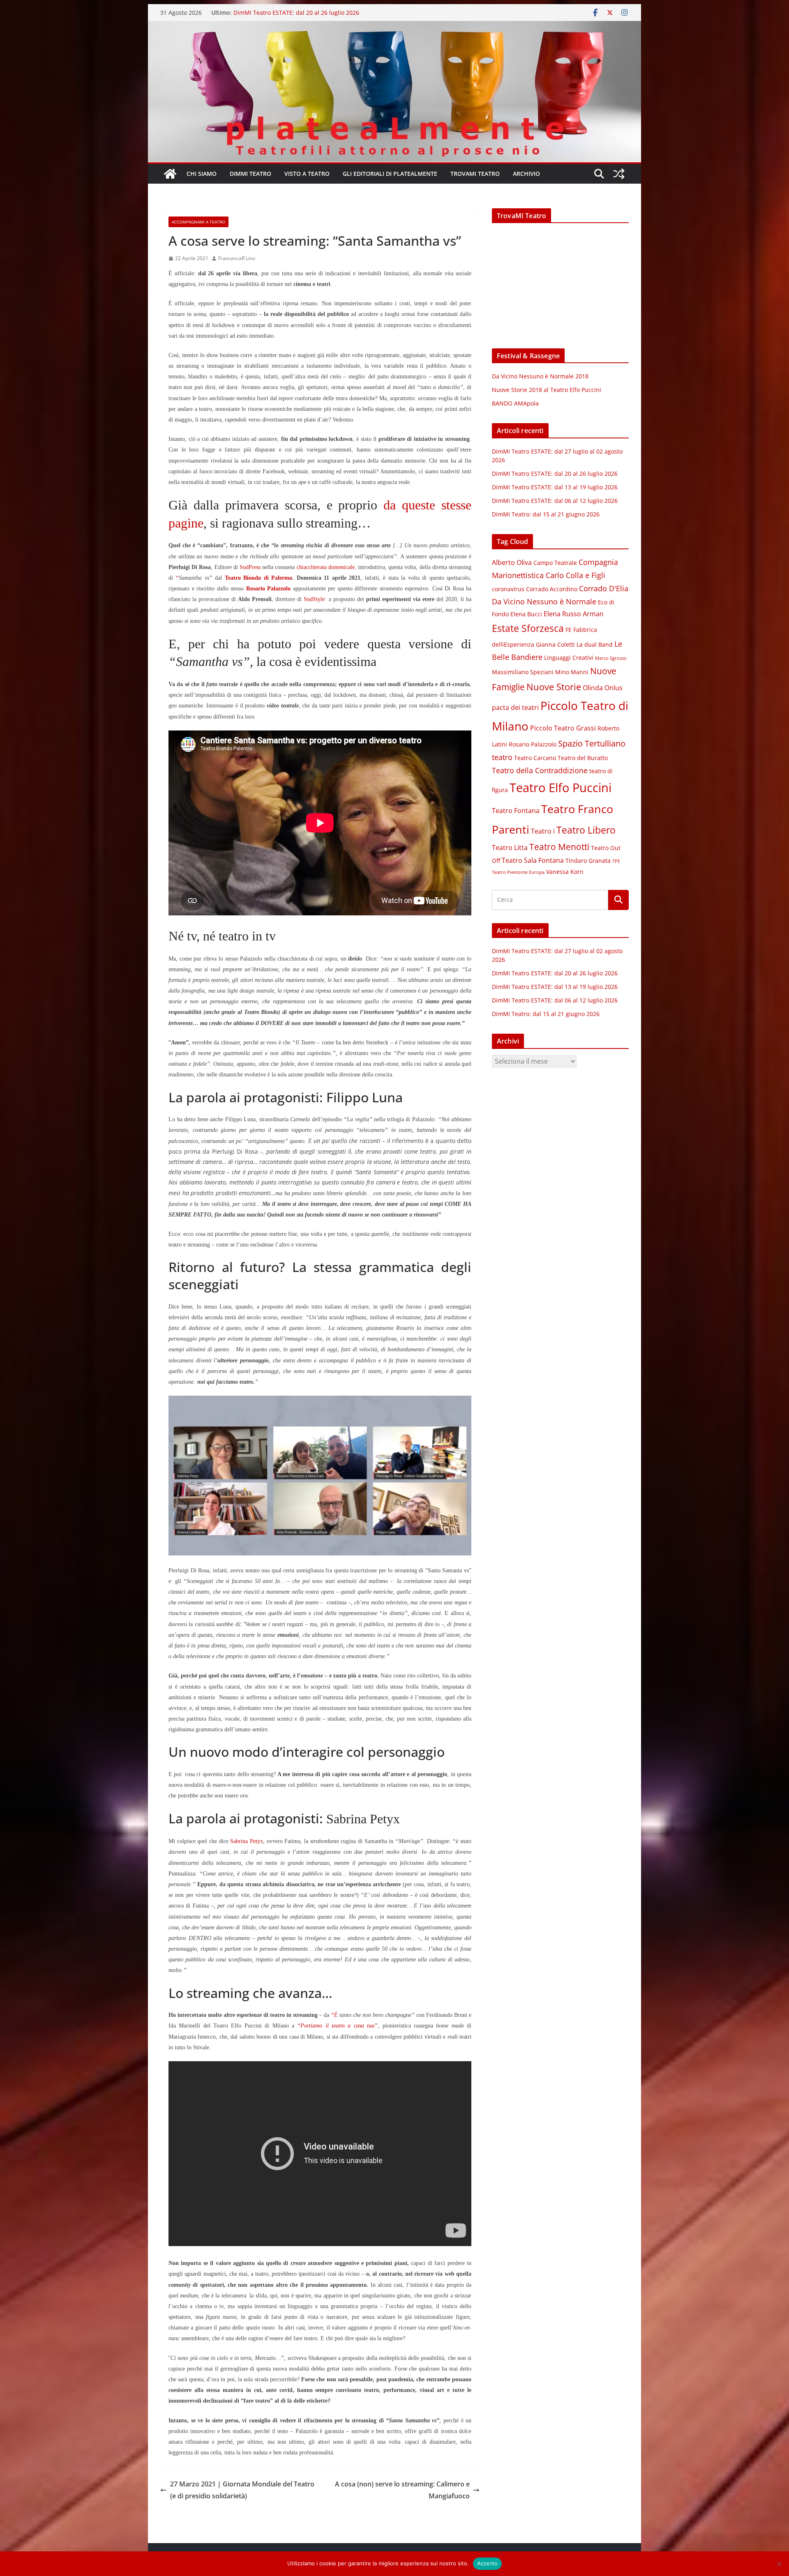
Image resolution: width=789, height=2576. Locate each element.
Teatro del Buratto (583, 758)
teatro (502, 757)
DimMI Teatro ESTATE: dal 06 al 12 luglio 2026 (555, 501)
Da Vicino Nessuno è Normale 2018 (540, 376)
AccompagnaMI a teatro (198, 222)
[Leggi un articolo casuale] (619, 174)
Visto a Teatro (307, 174)
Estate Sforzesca (528, 628)
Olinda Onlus (603, 688)
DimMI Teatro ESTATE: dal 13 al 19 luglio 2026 (555, 487)
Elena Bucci (526, 614)
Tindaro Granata (588, 861)
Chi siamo (202, 174)
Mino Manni (572, 672)
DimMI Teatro (250, 174)
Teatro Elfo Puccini (561, 788)
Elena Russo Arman (574, 614)
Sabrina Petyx (247, 1841)
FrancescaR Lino (237, 258)
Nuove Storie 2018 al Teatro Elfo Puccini (547, 390)
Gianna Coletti (555, 645)
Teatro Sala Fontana (533, 860)
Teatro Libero (586, 830)
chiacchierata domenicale (326, 567)
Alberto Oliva (512, 562)
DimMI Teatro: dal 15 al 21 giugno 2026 (546, 514)
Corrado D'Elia (604, 588)
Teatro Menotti (559, 847)
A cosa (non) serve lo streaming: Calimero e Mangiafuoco (402, 2490)
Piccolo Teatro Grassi (563, 728)
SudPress (250, 567)
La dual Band (595, 645)
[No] (779, 2564)
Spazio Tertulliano (592, 743)
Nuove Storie (554, 687)
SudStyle (314, 599)
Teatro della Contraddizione (540, 770)
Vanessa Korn (565, 872)
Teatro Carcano (535, 758)
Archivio (526, 174)
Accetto (488, 2563)
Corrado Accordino (552, 589)
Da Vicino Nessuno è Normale (544, 601)
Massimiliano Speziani (523, 672)
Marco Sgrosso (611, 658)
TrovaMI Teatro (475, 174)
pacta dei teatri (515, 707)
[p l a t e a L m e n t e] (394, 27)
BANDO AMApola (515, 403)
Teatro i (543, 831)
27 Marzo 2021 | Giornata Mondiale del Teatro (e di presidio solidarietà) (242, 2490)
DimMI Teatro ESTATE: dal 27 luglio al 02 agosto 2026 (306, 13)
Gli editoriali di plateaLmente (390, 174)
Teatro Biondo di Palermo (258, 578)
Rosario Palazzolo (533, 744)
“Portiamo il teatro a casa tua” (337, 2026)
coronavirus (508, 589)
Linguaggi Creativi (569, 658)
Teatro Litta (510, 848)
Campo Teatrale (555, 563)
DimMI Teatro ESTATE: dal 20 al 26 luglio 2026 (555, 473)
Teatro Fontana (516, 811)
